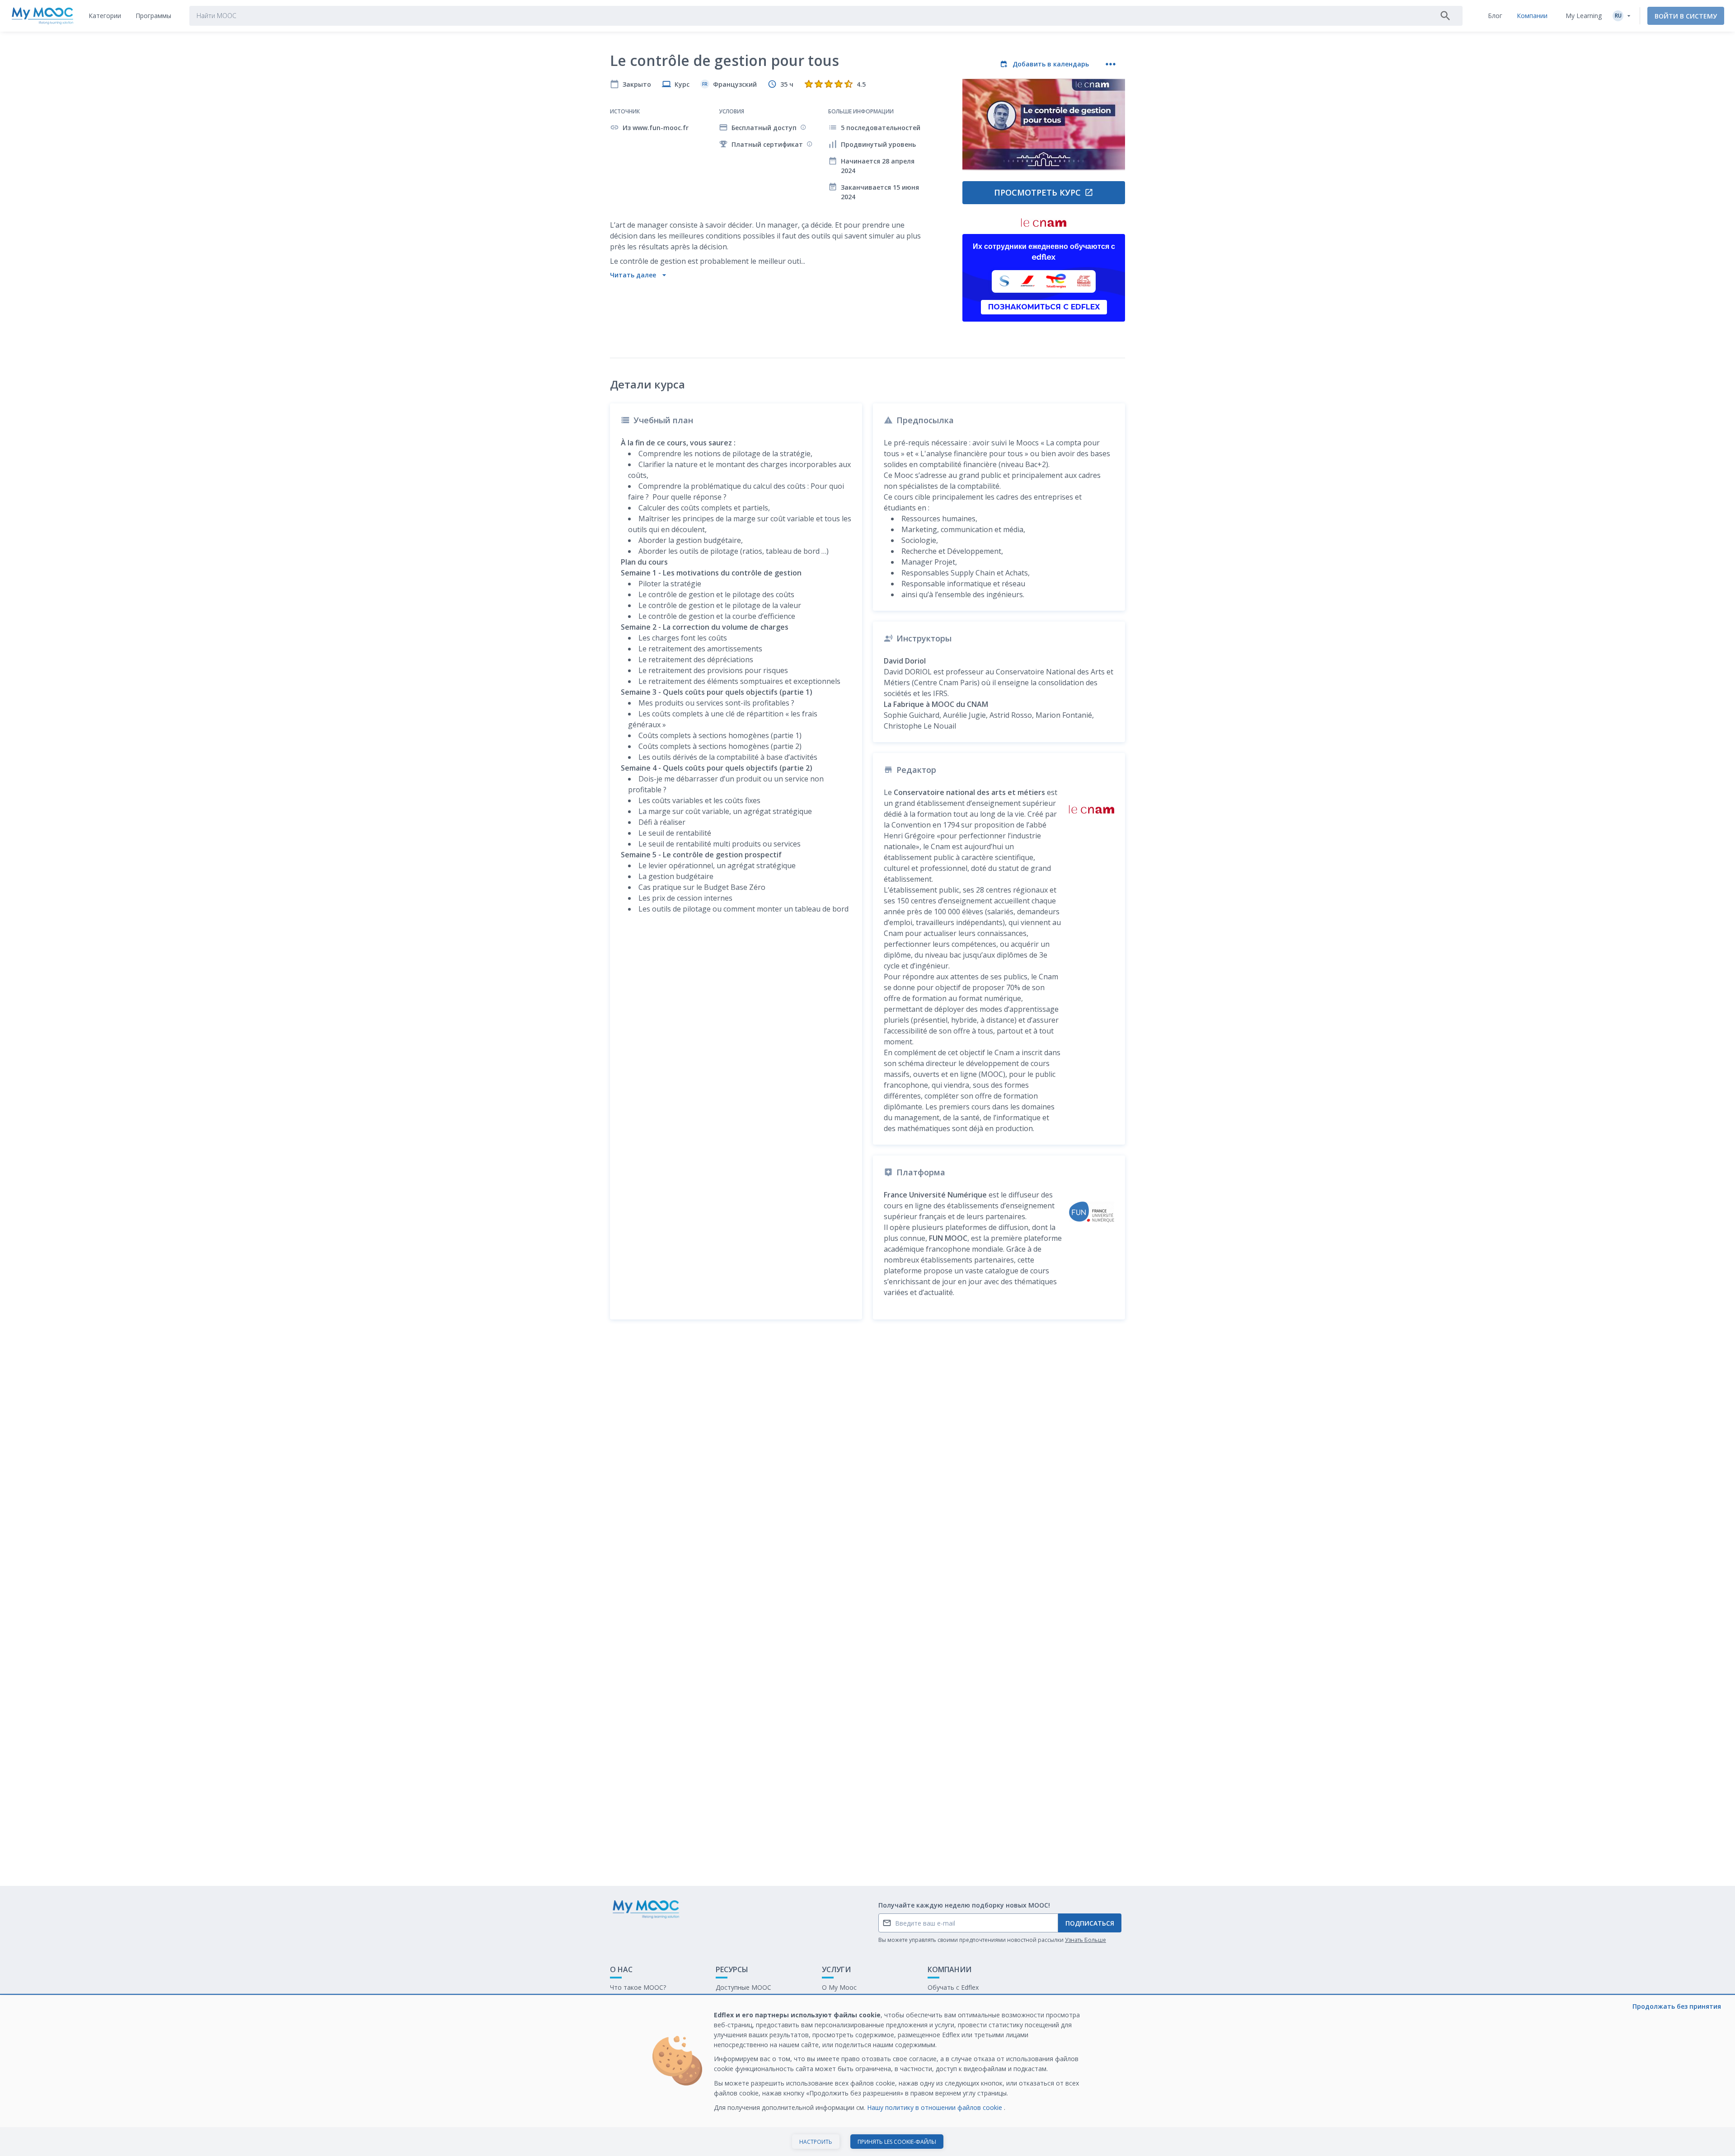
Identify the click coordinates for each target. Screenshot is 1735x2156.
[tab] (105, 16)
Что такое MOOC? (638, 1987)
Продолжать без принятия (1677, 2006)
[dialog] (867, 2076)
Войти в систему (1686, 16)
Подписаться (1090, 1923)
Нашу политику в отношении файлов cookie (935, 2107)
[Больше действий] (1111, 64)
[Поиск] (1445, 16)
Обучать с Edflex (953, 1987)
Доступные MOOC (743, 1987)
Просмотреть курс (1037, 192)
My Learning (1584, 16)
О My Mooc (839, 1987)
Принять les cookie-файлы (897, 2142)
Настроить (816, 2142)
